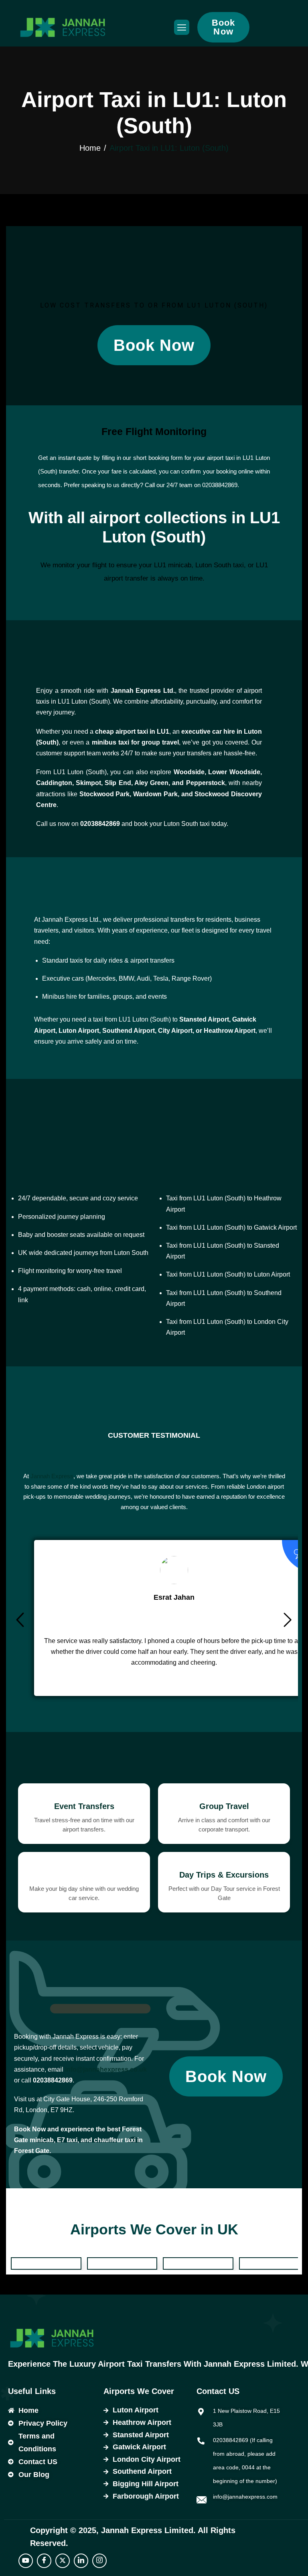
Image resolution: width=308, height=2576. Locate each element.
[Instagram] (99, 2561)
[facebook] (44, 2561)
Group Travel (224, 1806)
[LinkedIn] (81, 2561)
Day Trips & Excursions (224, 1875)
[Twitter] (63, 2561)
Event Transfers (84, 1806)
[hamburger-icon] (182, 27)
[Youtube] (26, 2561)
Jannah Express (52, 1476)
